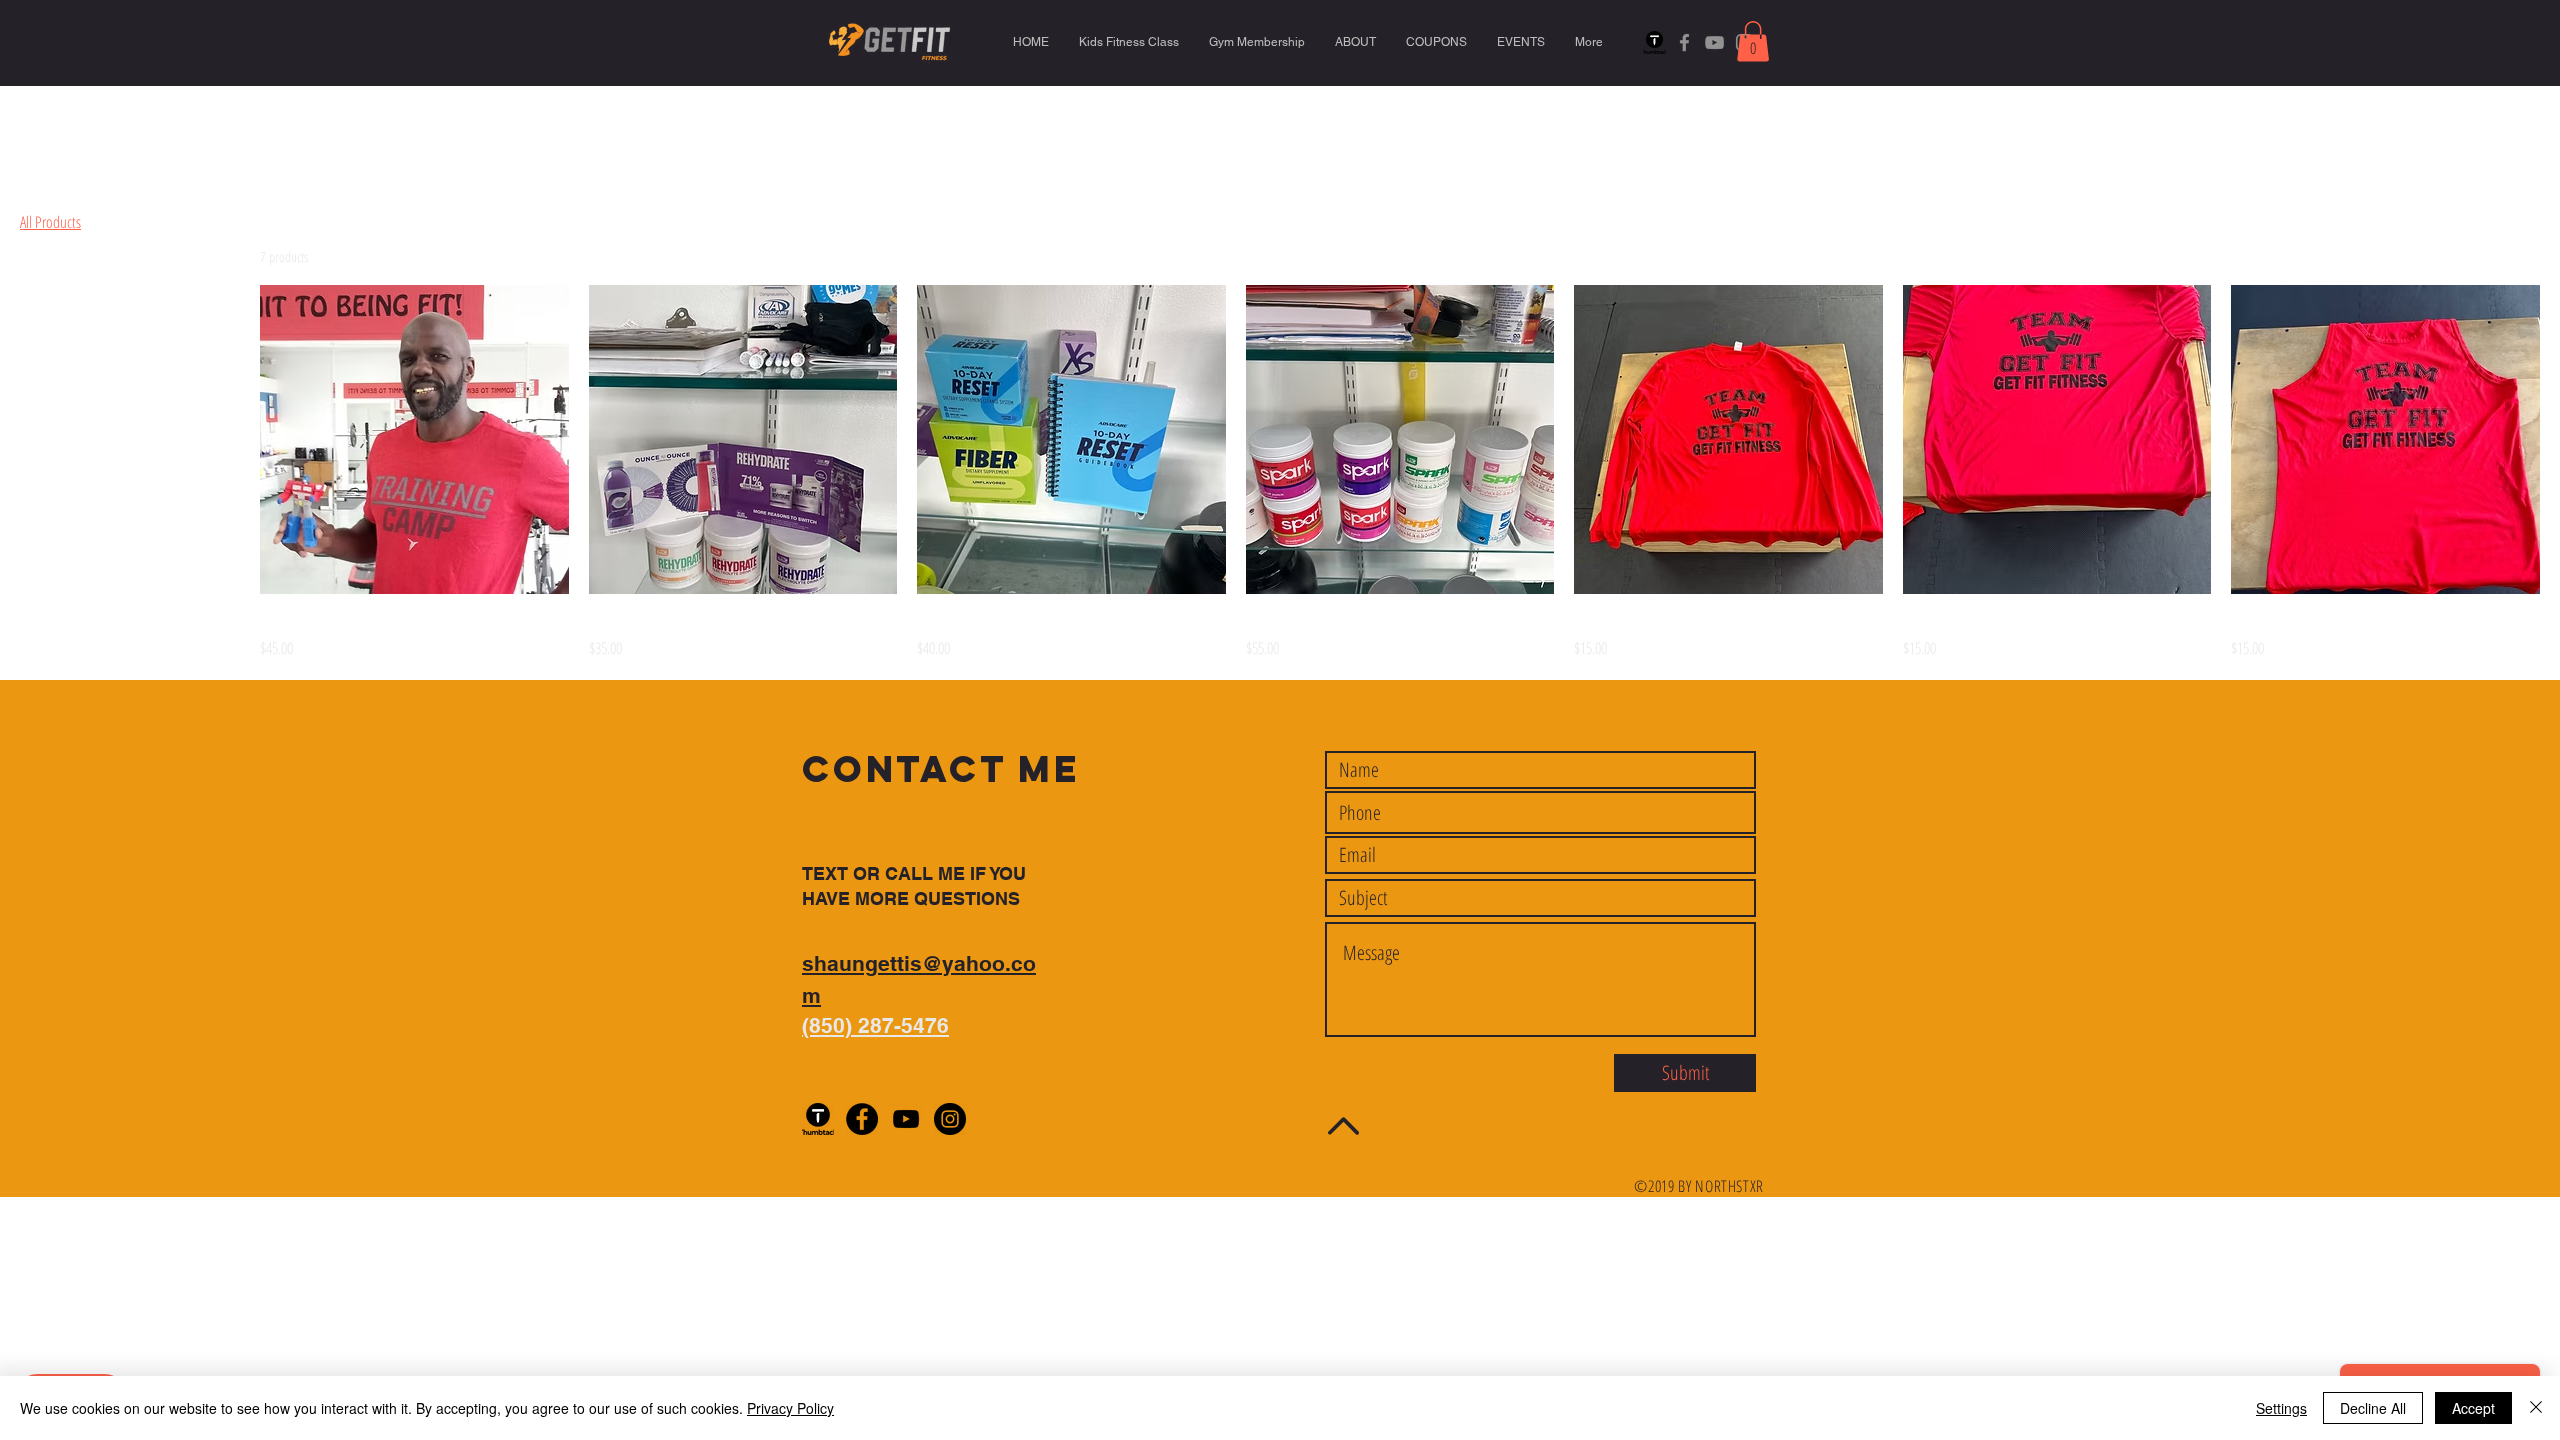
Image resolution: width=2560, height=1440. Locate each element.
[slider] (27, 382)
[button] (1753, 41)
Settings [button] (2281, 1408)
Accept (2473, 1408)
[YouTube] (1714, 42)
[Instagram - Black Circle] (950, 1119)
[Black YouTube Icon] (906, 1119)
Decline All (2373, 1408)
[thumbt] (1654, 42)
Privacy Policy (790, 1408)
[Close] (2536, 1408)
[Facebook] (1684, 42)
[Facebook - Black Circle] (862, 1119)
